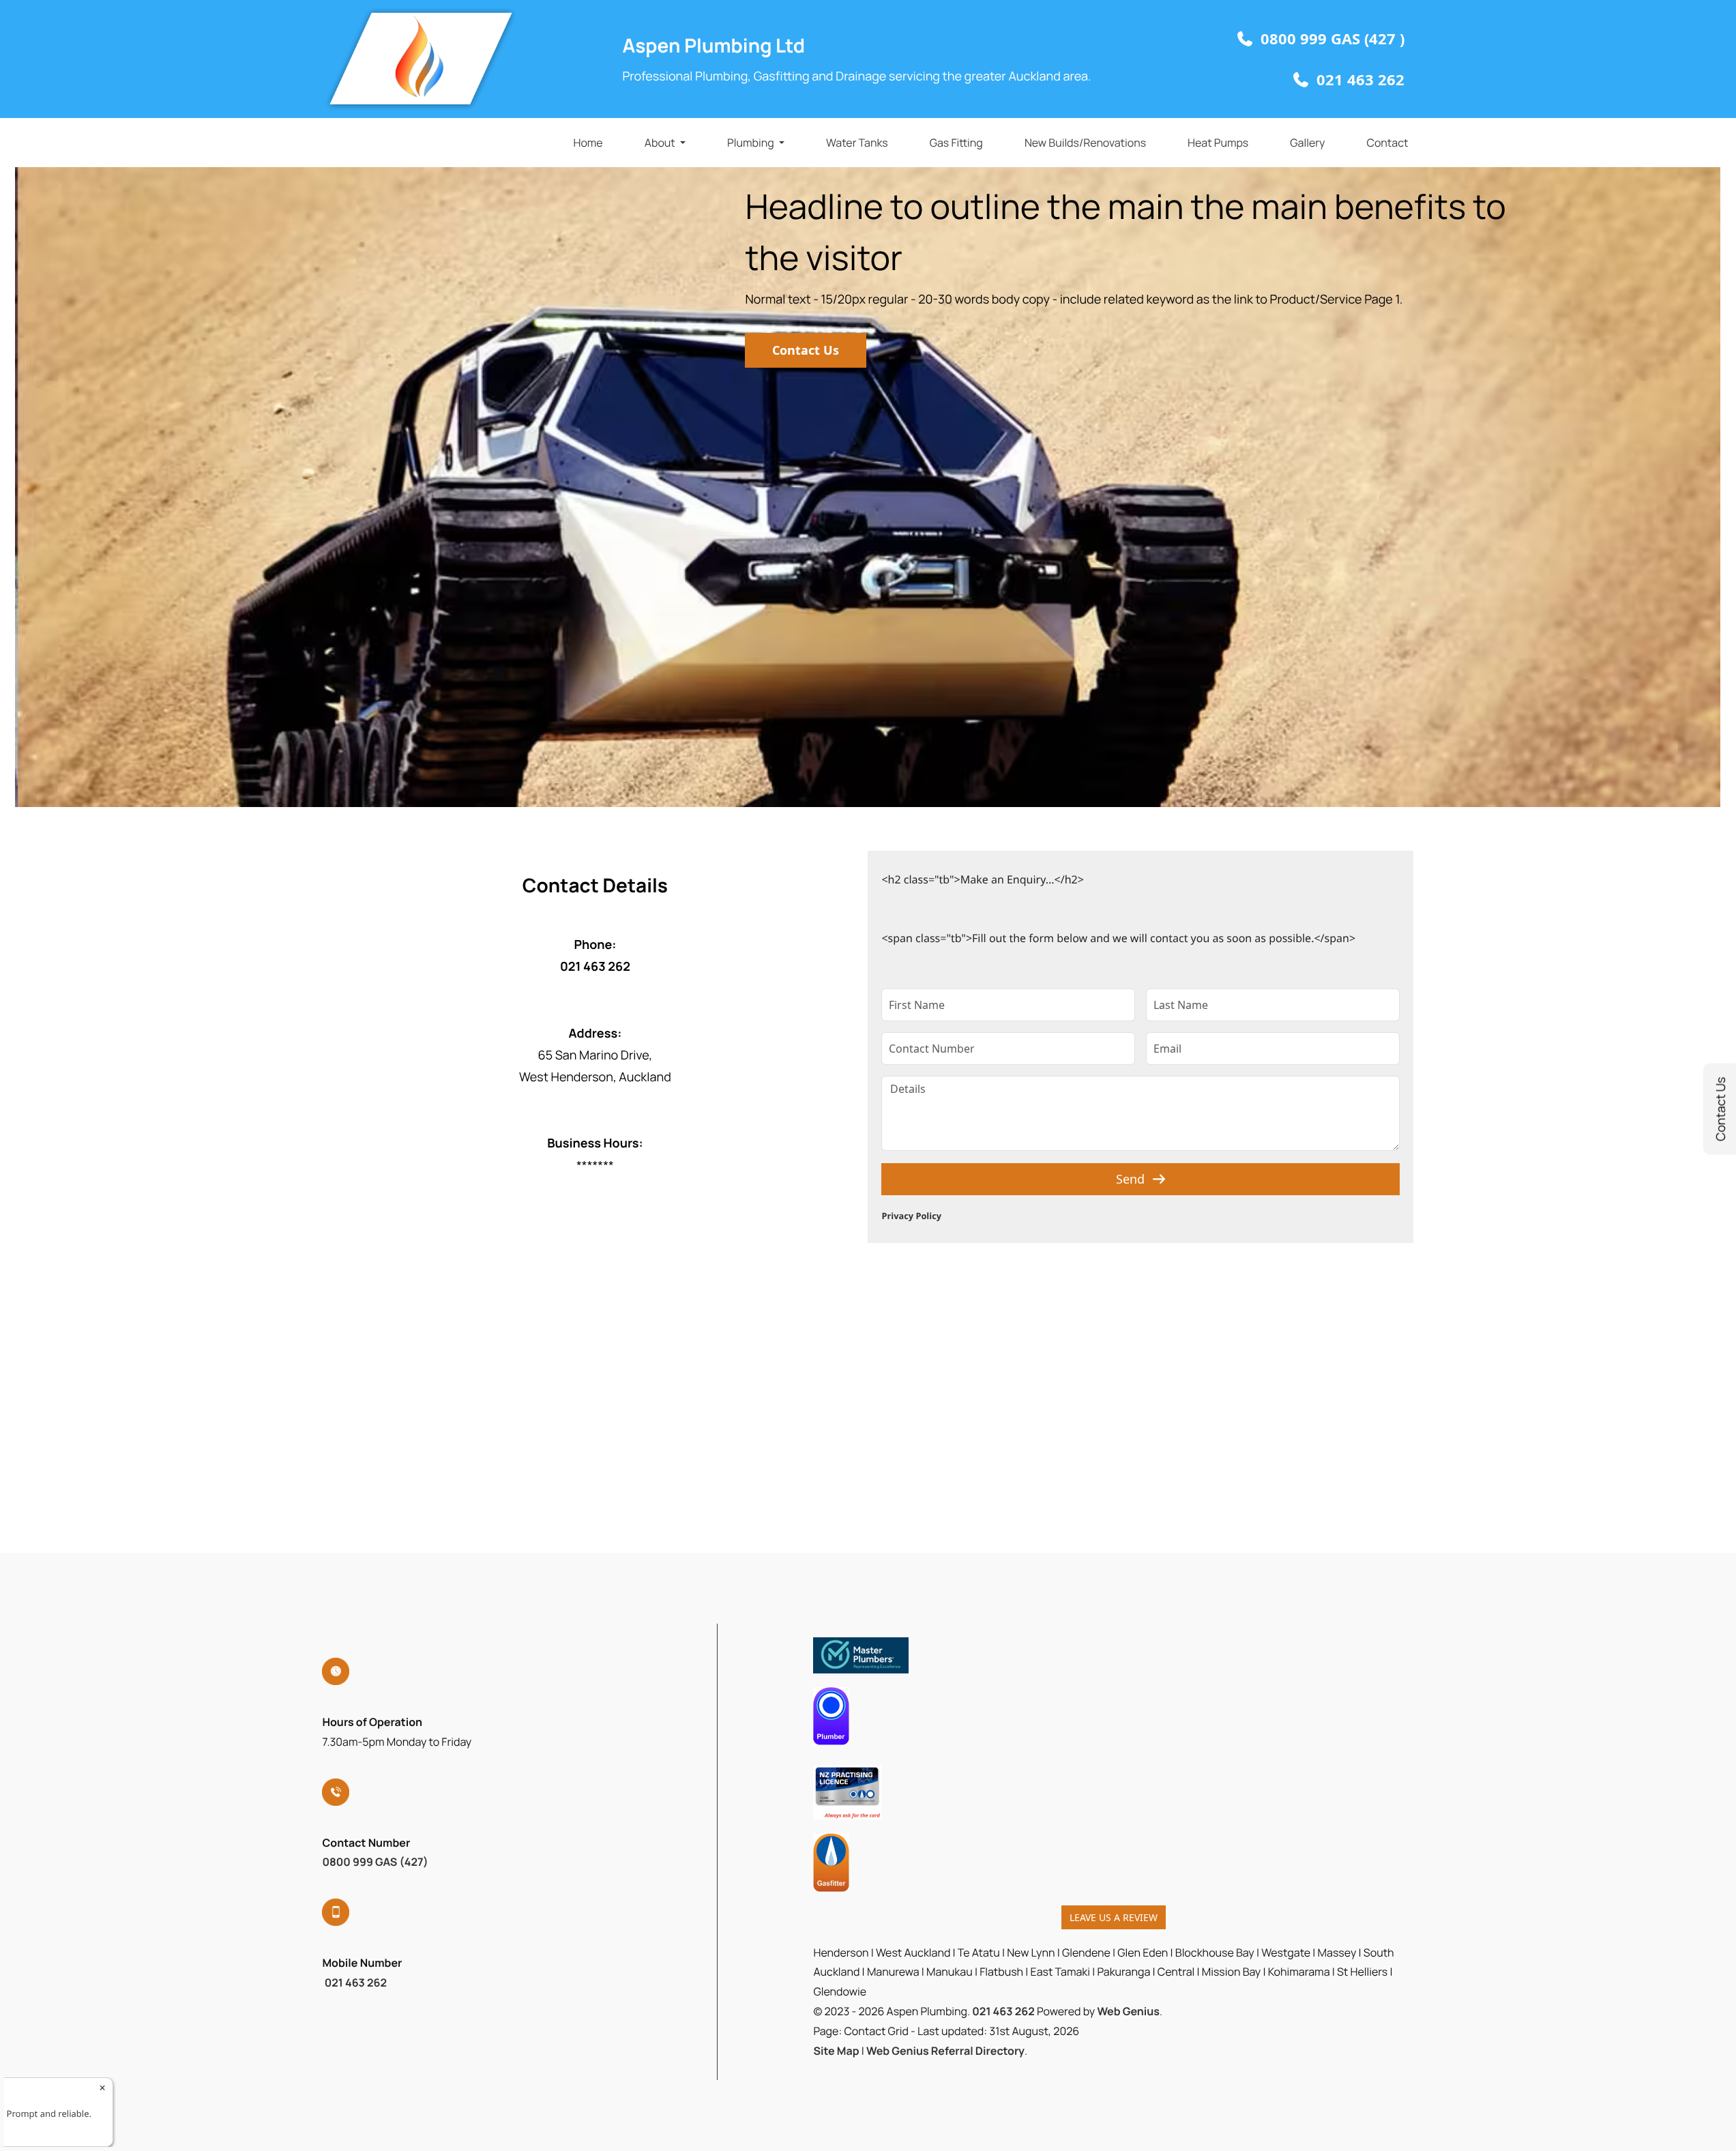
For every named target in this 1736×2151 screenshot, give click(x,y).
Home (588, 143)
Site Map (836, 2051)
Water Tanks (857, 143)
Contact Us (806, 350)
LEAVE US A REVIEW (1114, 1917)
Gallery (1307, 143)
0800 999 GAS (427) (375, 1862)
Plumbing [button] (751, 143)
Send (1130, 1179)
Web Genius (1128, 2011)
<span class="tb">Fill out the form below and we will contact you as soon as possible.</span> (1118, 938)
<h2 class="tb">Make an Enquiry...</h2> (982, 879)
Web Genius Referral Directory (945, 2051)
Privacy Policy (911, 1216)
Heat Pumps (1218, 143)
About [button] (660, 143)
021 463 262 (354, 1982)
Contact (1387, 143)
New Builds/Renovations (1085, 143)
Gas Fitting (956, 143)
